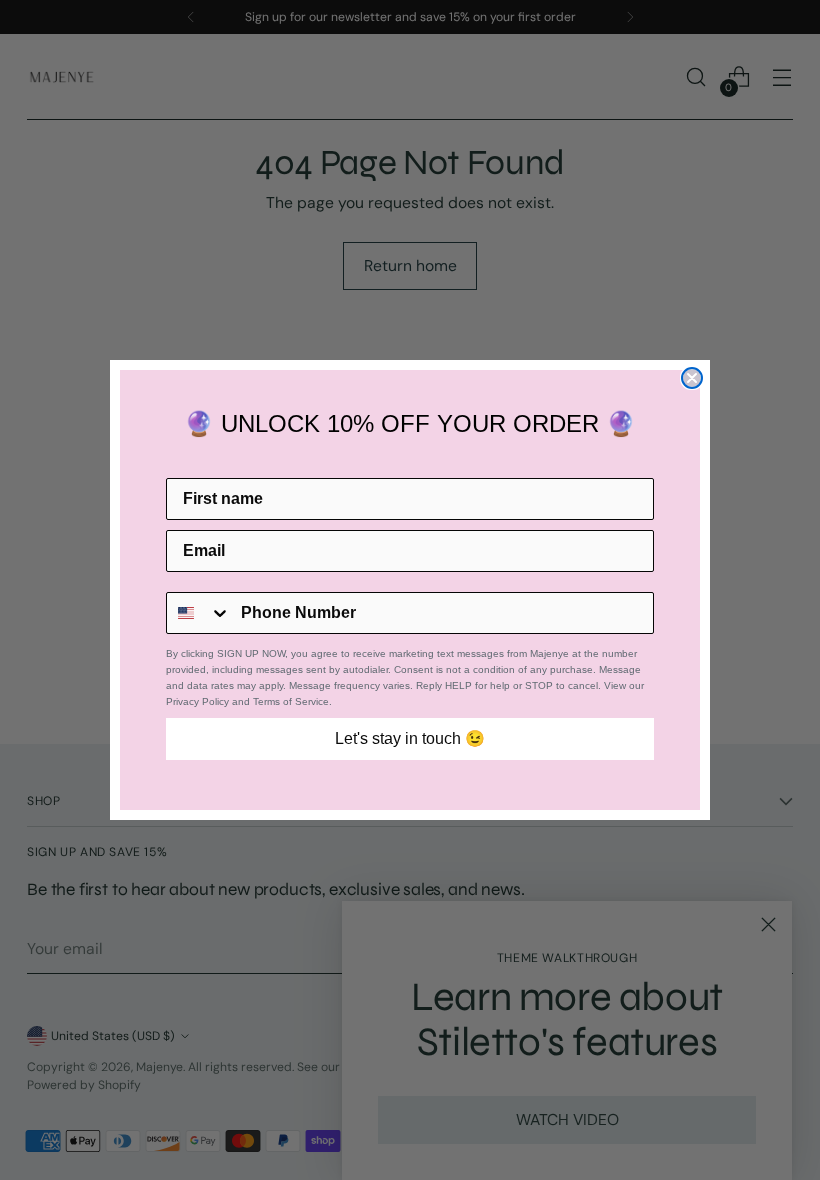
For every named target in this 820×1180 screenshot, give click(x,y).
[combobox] (199, 613)
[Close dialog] (692, 378)
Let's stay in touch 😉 (410, 738)
